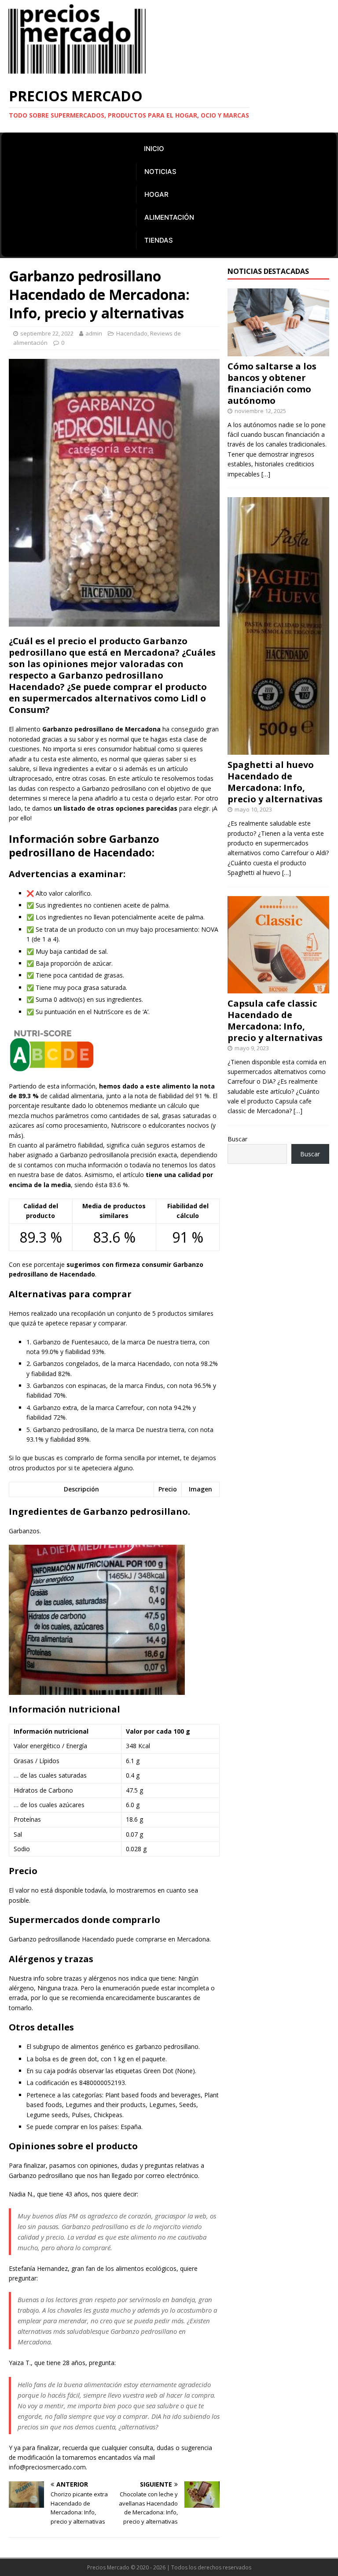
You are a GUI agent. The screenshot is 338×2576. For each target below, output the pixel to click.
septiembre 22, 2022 (47, 333)
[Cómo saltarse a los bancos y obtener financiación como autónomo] (278, 351)
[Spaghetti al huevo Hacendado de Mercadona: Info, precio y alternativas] (278, 750)
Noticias (160, 172)
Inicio (154, 149)
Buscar (237, 1139)
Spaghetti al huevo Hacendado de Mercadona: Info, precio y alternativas (275, 782)
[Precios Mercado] (77, 73)
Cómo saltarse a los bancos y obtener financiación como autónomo (272, 383)
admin (94, 333)
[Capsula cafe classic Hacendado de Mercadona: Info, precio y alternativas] (278, 988)
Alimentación (169, 217)
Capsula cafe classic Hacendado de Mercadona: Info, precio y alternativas (275, 1020)
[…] (266, 474)
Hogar (156, 194)
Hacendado (132, 333)
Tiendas (159, 240)
